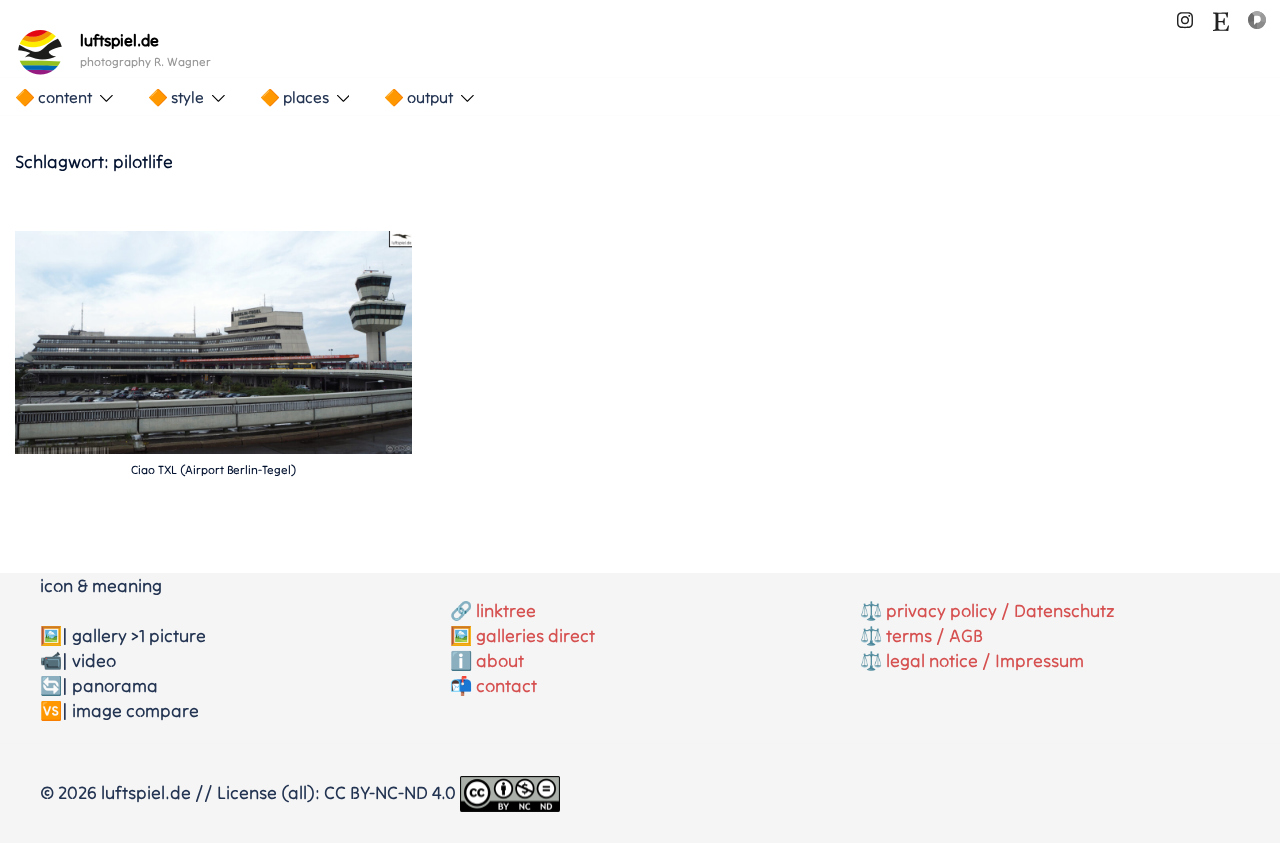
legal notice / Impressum (985, 660)
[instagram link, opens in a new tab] (1185, 17)
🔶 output (418, 97)
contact (506, 685)
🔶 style (176, 97)
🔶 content (53, 97)
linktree (506, 610)
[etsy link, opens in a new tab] (1221, 17)
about (500, 660)
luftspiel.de (119, 40)
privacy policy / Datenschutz (1000, 610)
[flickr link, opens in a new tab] (1257, 17)
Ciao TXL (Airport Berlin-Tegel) (213, 469)
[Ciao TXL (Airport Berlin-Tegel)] (213, 340)
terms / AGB (934, 635)
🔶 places (294, 97)
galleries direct (535, 635)
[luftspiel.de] (40, 52)
